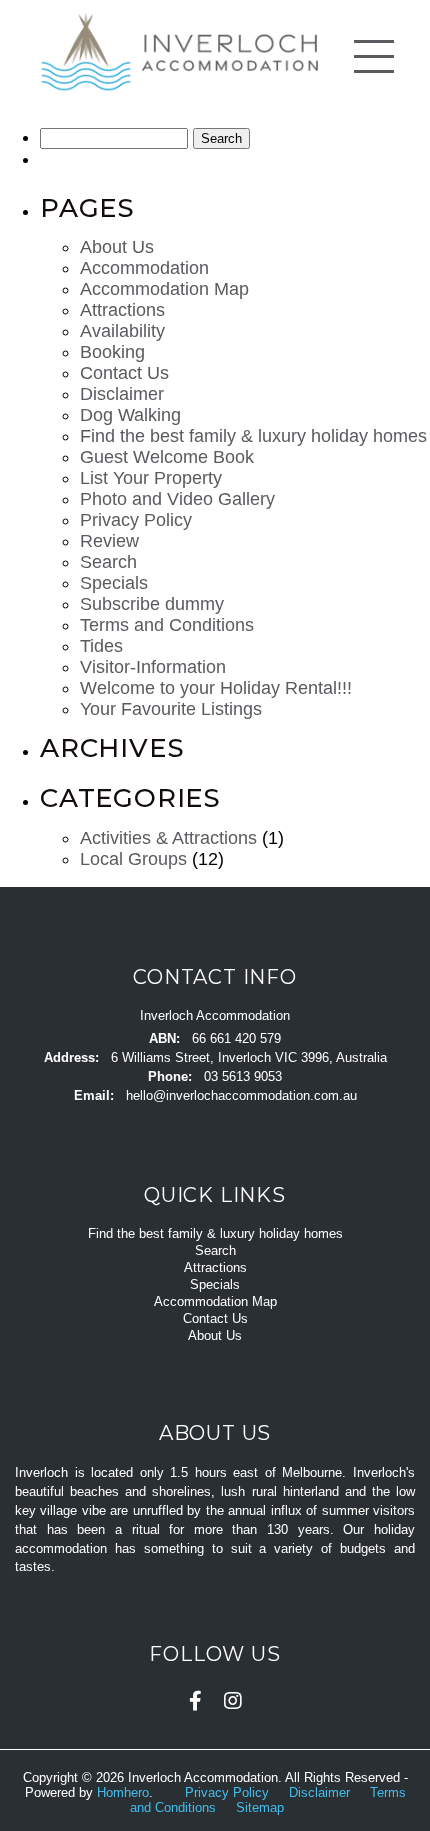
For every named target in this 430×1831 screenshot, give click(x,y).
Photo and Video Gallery (177, 499)
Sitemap (262, 1807)
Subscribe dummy (152, 604)
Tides (101, 646)
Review (109, 541)
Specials (114, 583)
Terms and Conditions (167, 625)
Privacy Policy (136, 520)
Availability (122, 331)
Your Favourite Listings (171, 709)
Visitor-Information (153, 667)
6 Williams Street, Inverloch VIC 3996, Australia (249, 1057)
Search (108, 562)
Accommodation (144, 268)
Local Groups (133, 859)
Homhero (123, 1792)
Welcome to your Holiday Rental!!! (216, 688)
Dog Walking (130, 415)
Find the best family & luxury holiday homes (253, 436)
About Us (117, 247)
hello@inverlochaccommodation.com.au (241, 1095)
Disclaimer (122, 394)
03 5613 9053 (243, 1076)
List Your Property (151, 478)
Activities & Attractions (168, 838)
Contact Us (124, 373)
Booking (112, 352)
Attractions (122, 310)
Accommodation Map (164, 289)
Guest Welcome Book (167, 457)
